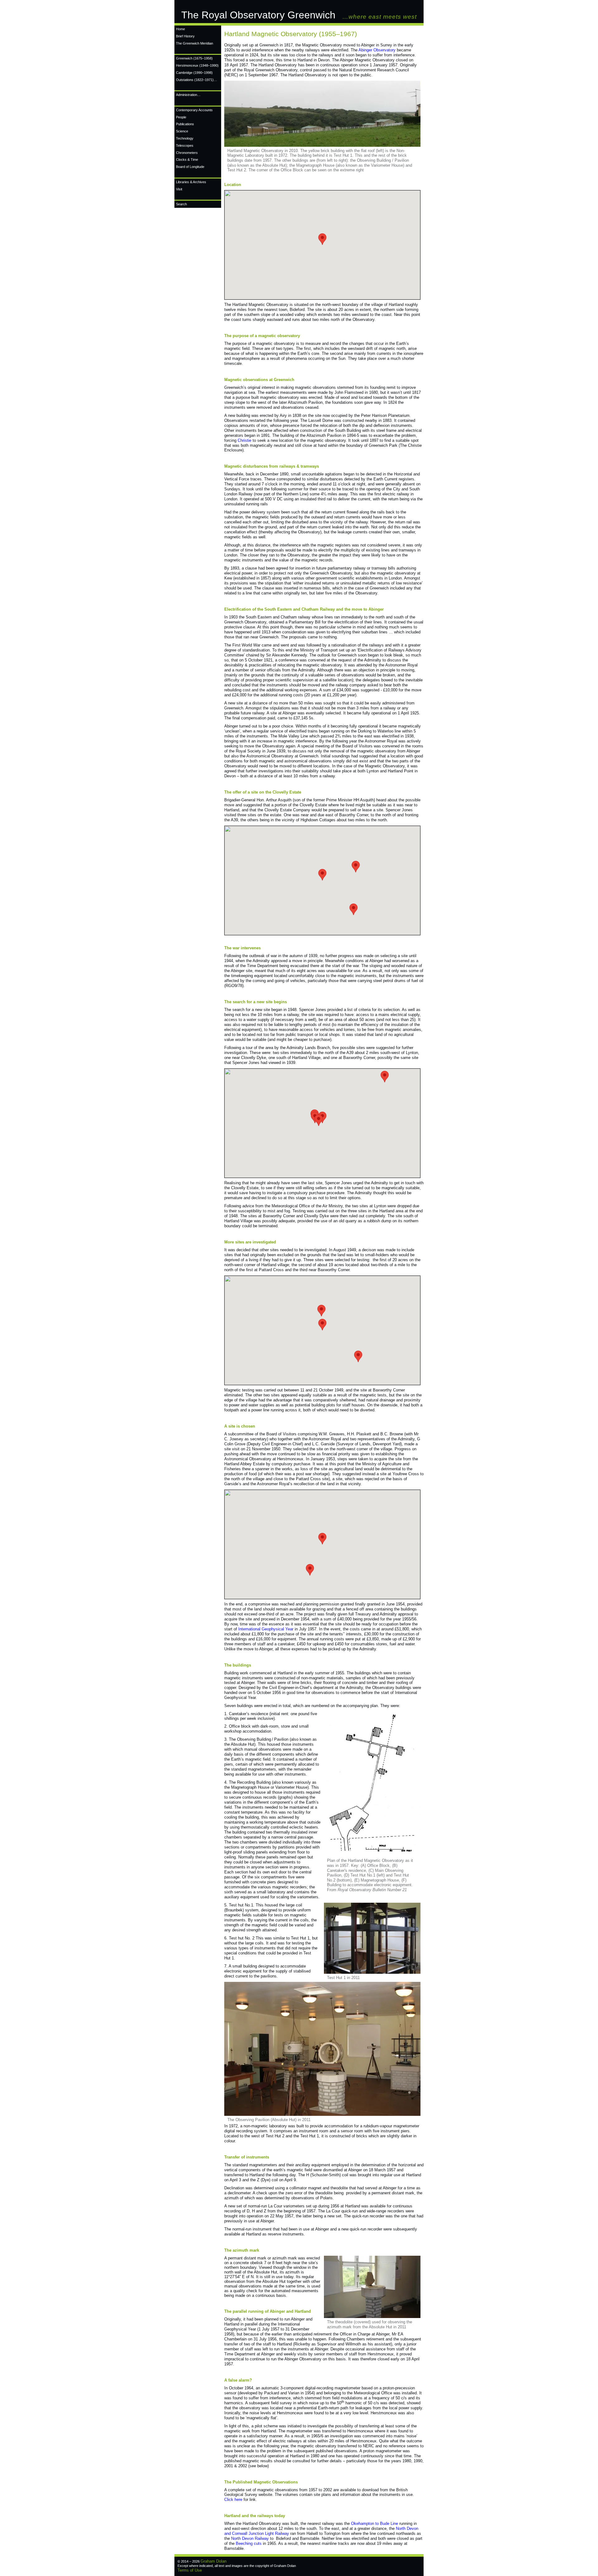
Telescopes (185, 145)
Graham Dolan (214, 2561)
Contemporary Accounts (194, 110)
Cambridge (194, 73)
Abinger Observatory (377, 50)
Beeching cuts (249, 2543)
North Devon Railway (250, 2538)
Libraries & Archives (191, 182)
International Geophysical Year (266, 1629)
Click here (233, 2500)
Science (182, 131)
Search (181, 204)
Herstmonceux (197, 65)
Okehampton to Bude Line (375, 2524)
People (181, 117)
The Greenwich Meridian (195, 43)
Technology (185, 138)
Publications (185, 124)
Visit (179, 189)
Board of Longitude (190, 167)
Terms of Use (190, 2570)
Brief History (185, 36)
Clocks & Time (187, 160)
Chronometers (187, 153)
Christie (244, 440)
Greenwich (194, 58)
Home (180, 29)
